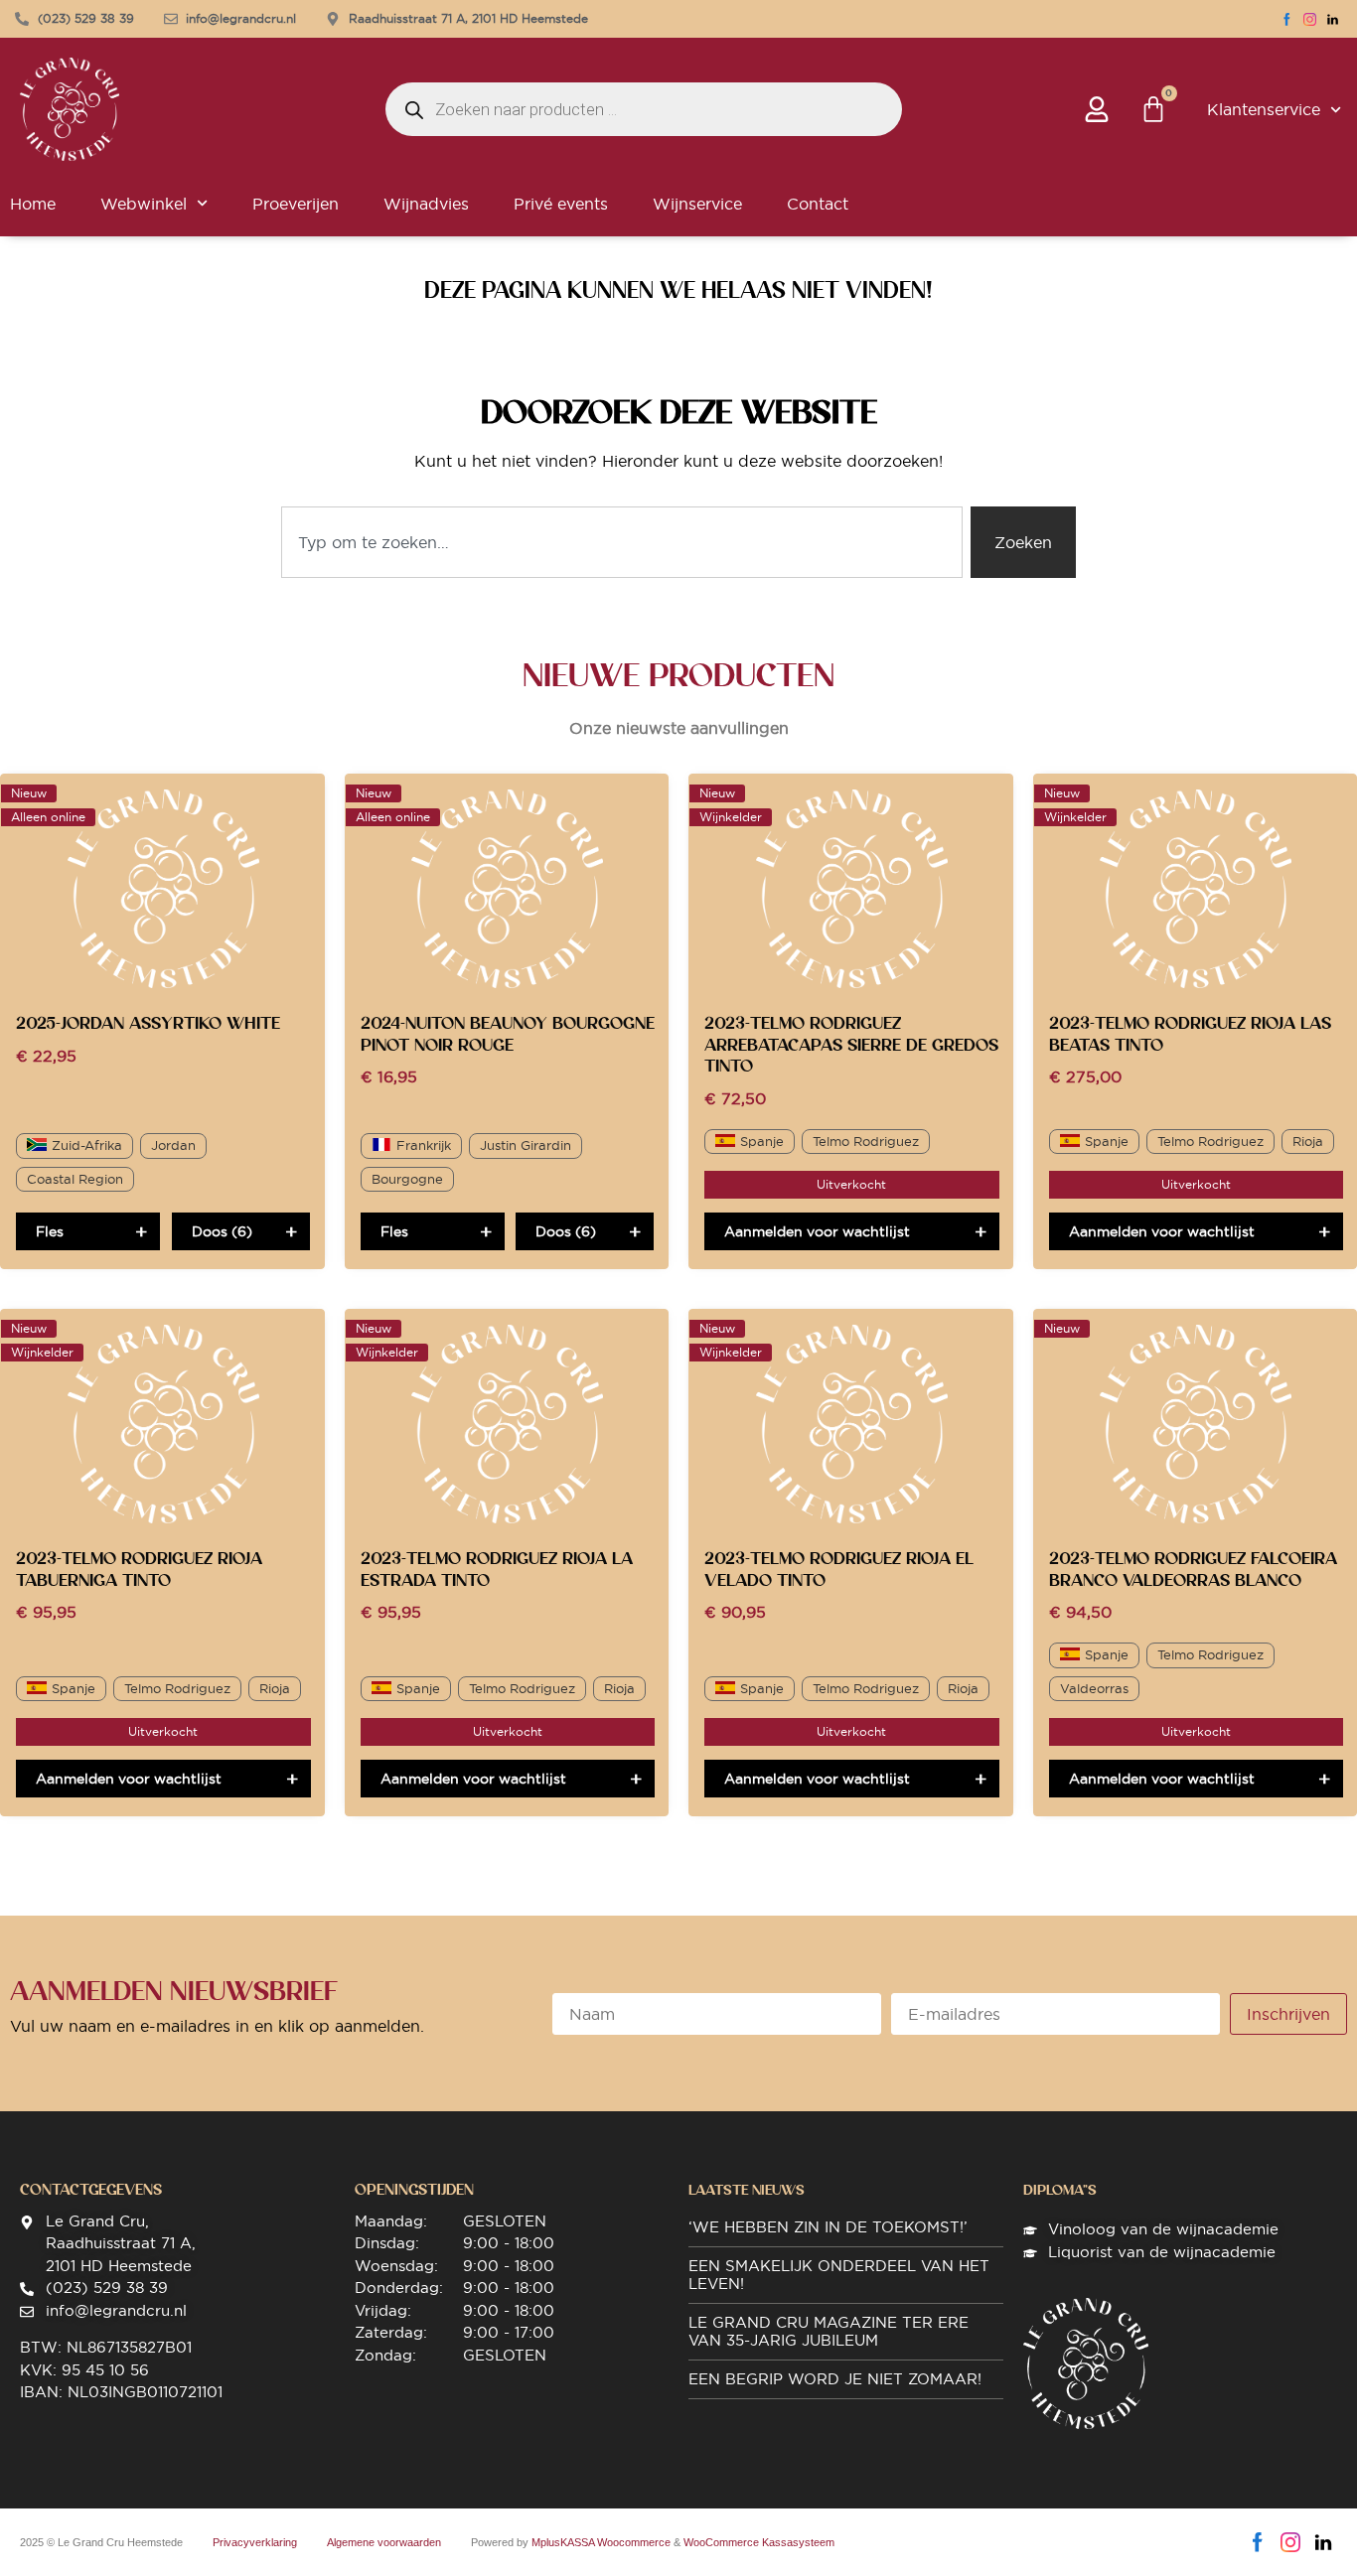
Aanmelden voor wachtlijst (817, 1231)
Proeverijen (296, 204)
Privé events (561, 204)
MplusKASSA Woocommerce (601, 2542)
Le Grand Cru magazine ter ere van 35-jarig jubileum (829, 2331)
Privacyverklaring (255, 2542)
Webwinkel (144, 204)
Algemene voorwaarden (384, 2542)
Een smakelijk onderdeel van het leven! (839, 2275)
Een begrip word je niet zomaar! (835, 2379)
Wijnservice (697, 204)
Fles (50, 1231)
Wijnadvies (426, 204)
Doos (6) (222, 1231)
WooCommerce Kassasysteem (759, 2542)
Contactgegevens (91, 2190)
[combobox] (622, 542)
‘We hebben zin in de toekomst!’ (828, 2227)
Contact (818, 204)
